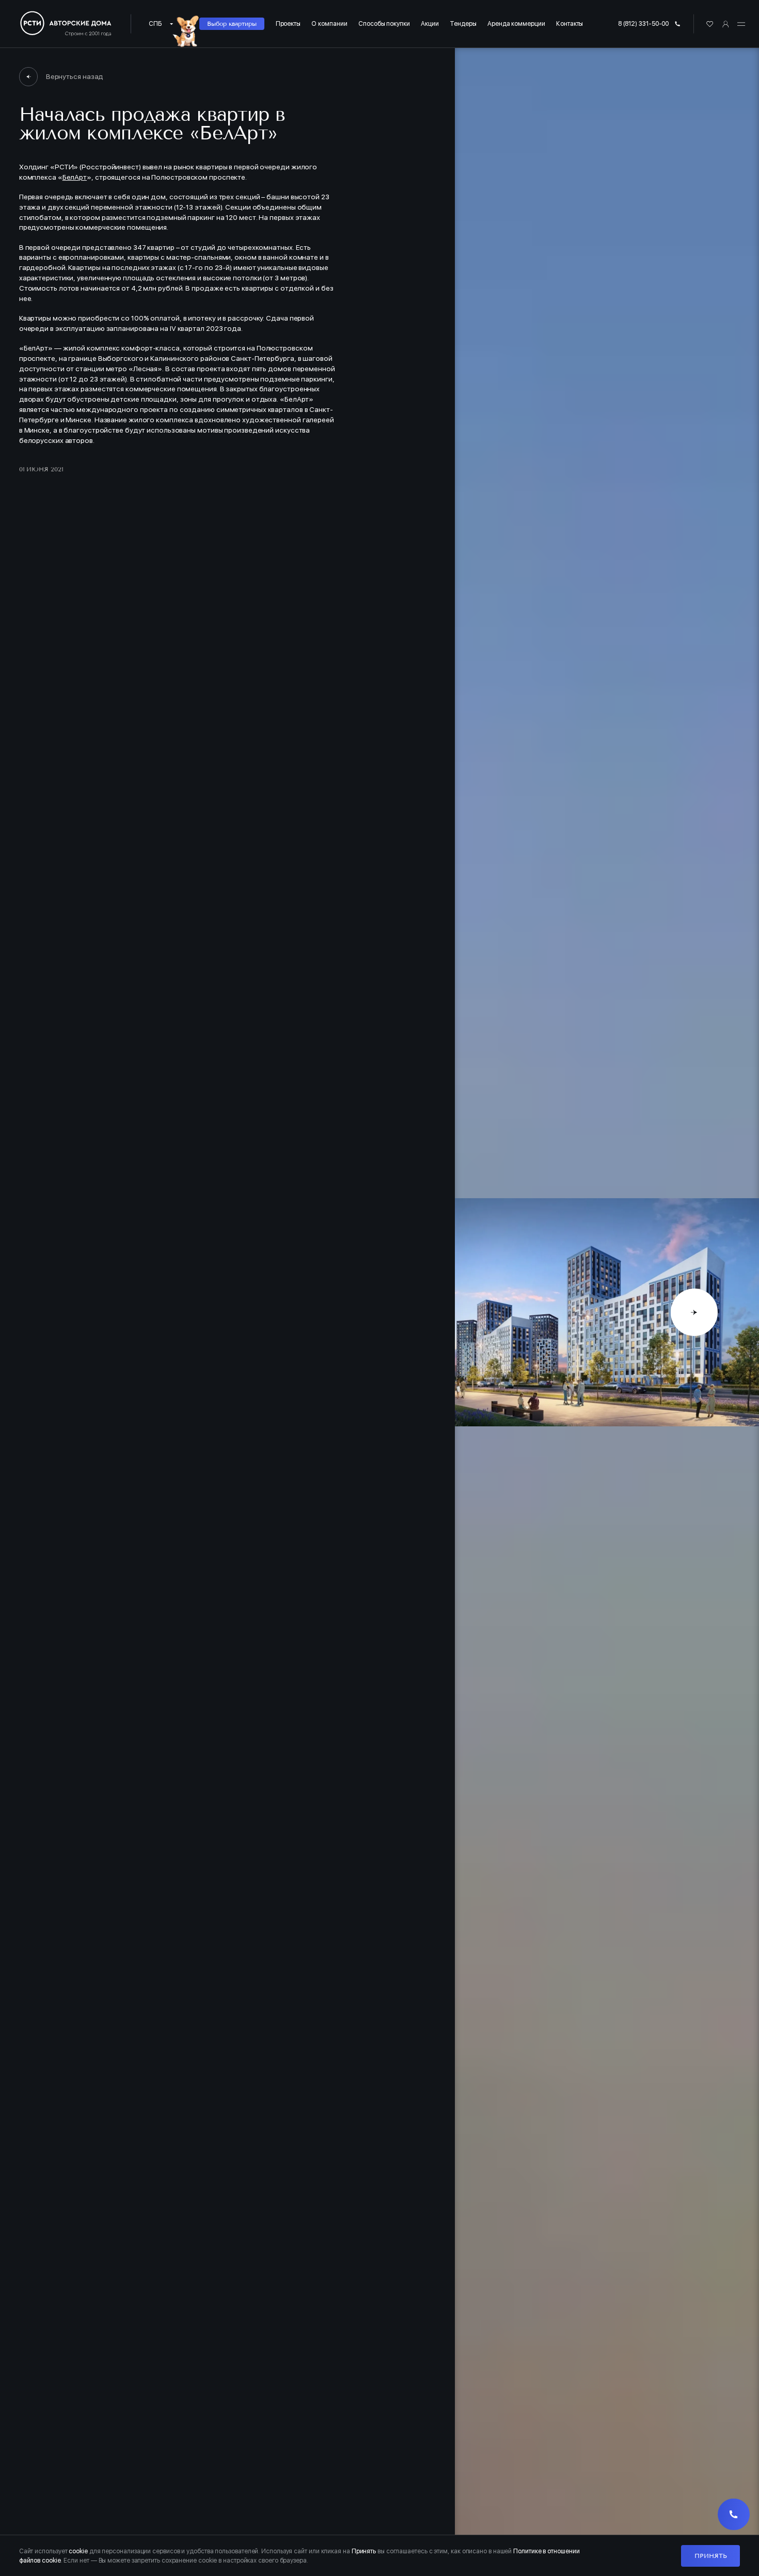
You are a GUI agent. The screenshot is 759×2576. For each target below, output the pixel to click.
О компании (329, 23)
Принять (710, 2556)
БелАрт (75, 177)
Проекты (288, 23)
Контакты (570, 23)
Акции (430, 23)
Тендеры (463, 23)
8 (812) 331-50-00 (644, 23)
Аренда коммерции (516, 23)
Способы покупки (384, 23)
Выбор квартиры (232, 23)
